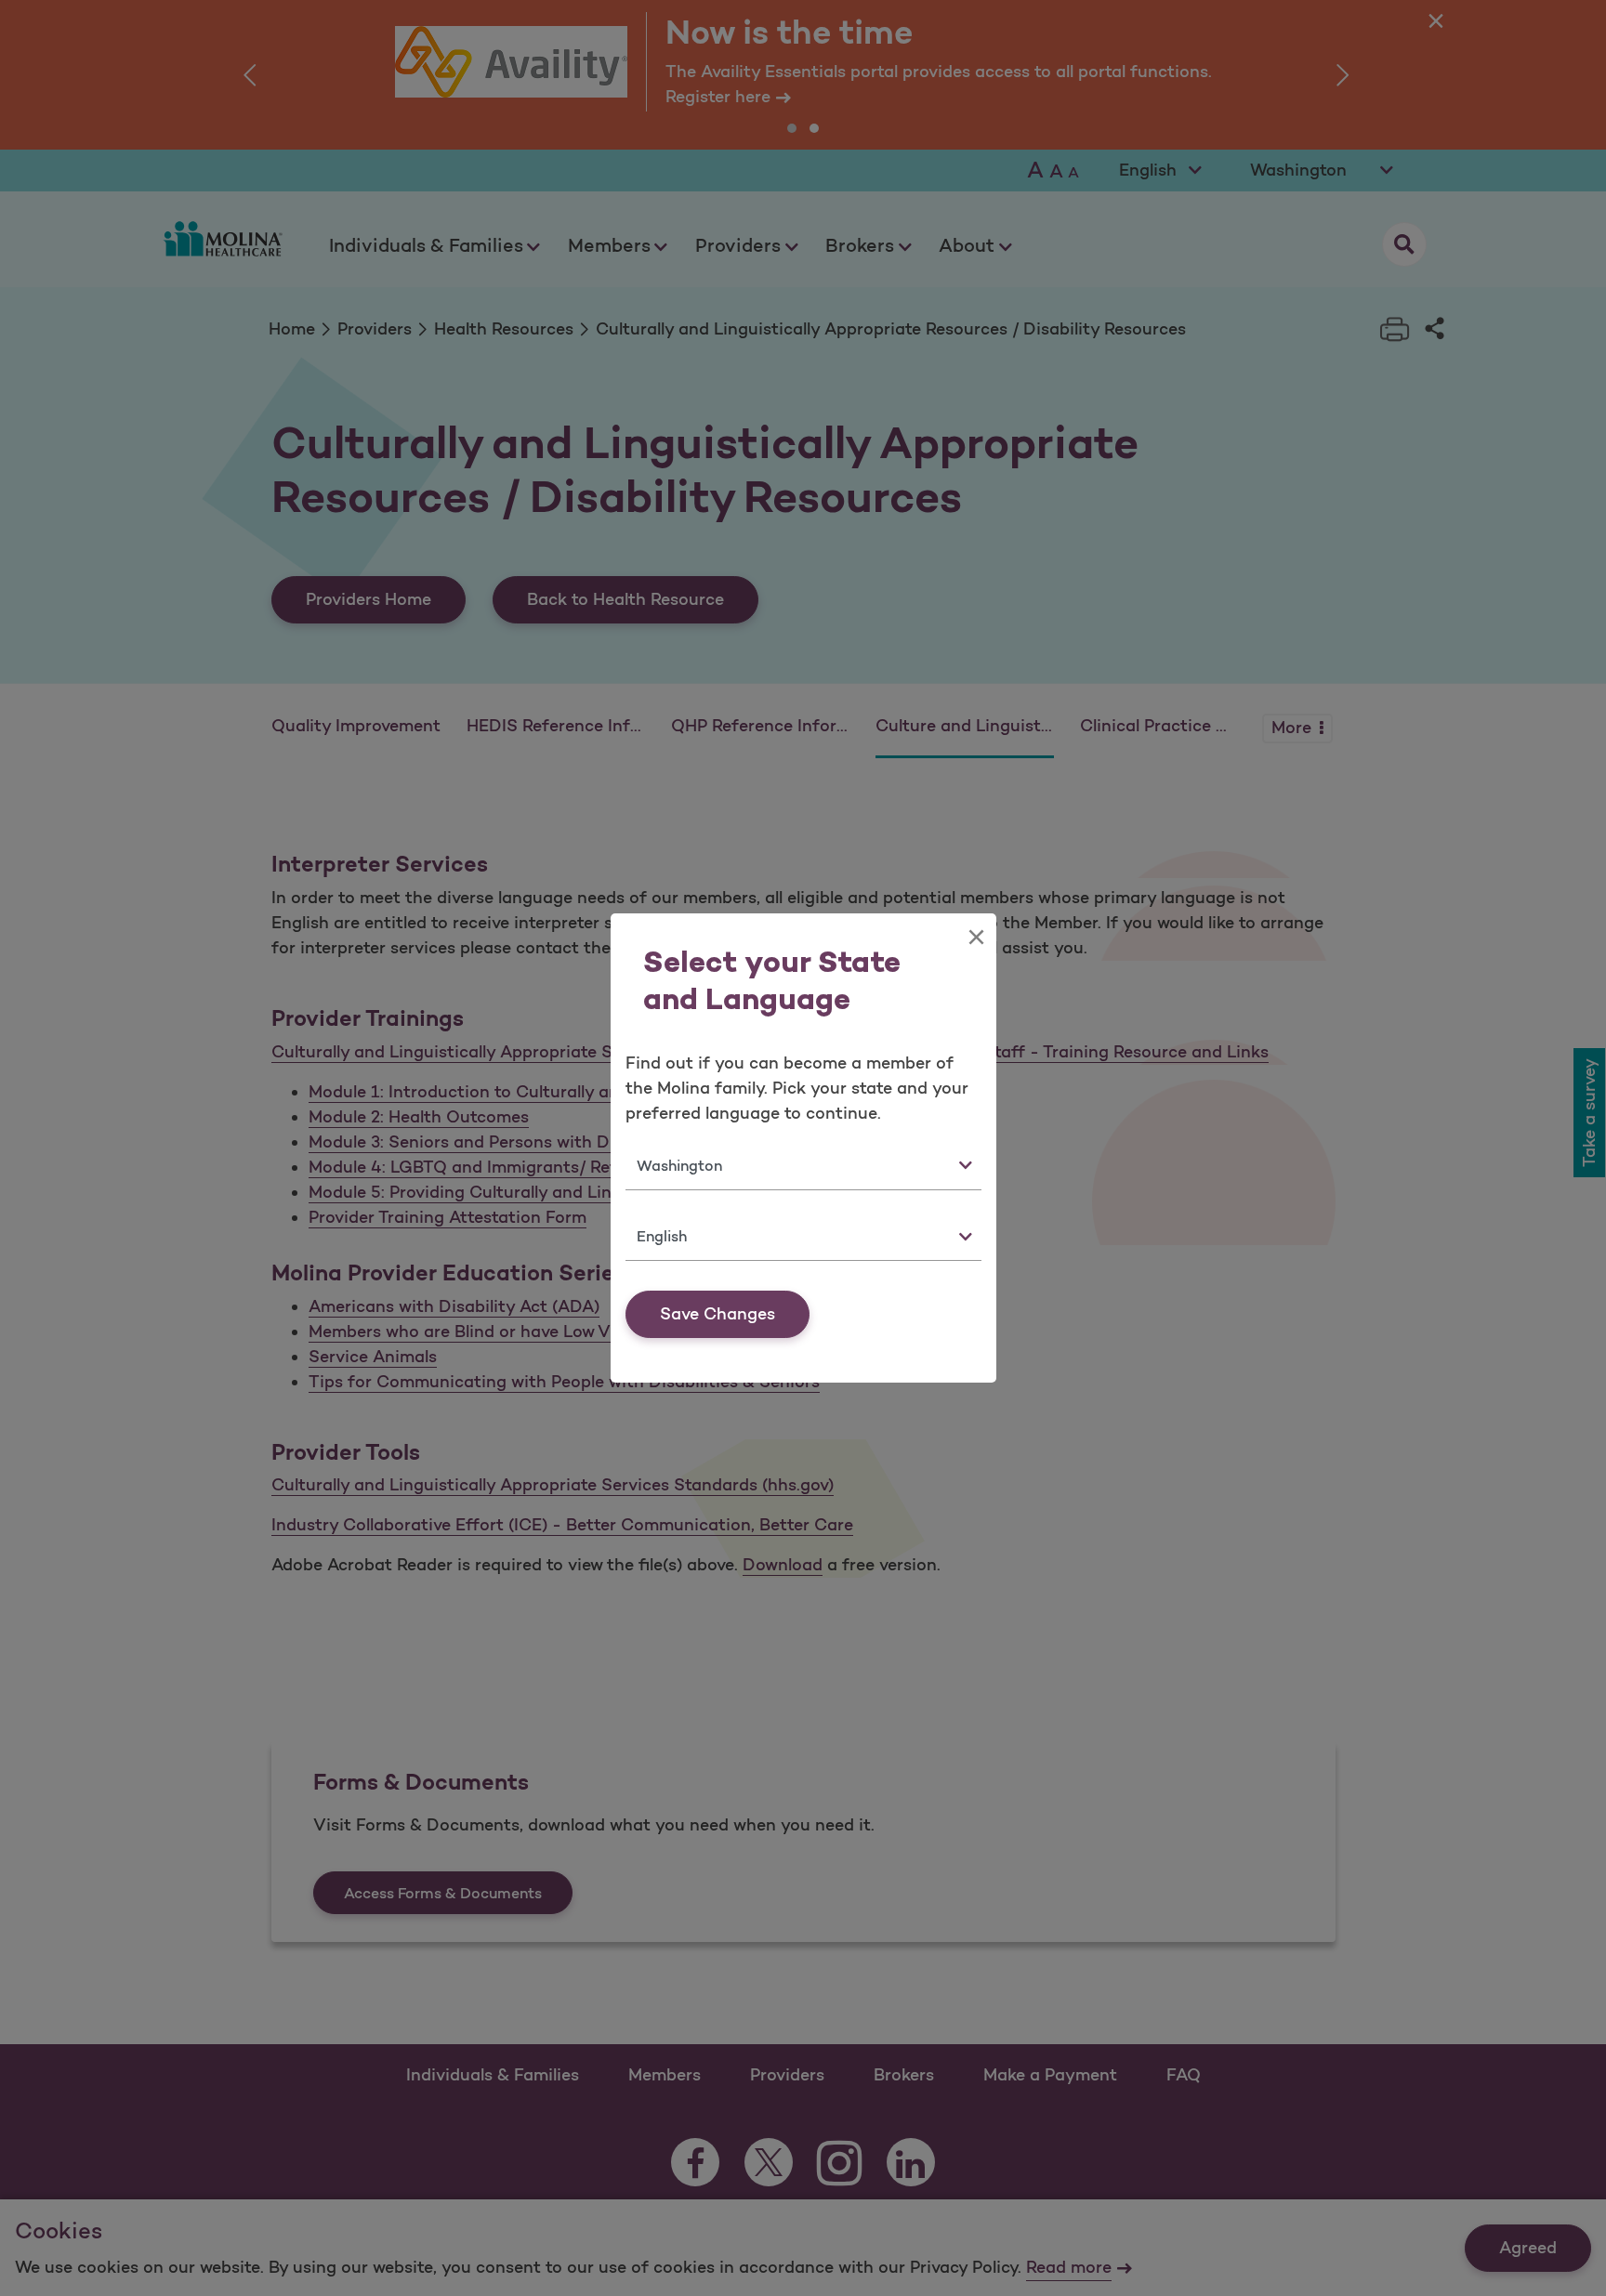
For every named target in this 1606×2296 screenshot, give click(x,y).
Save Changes (717, 1314)
